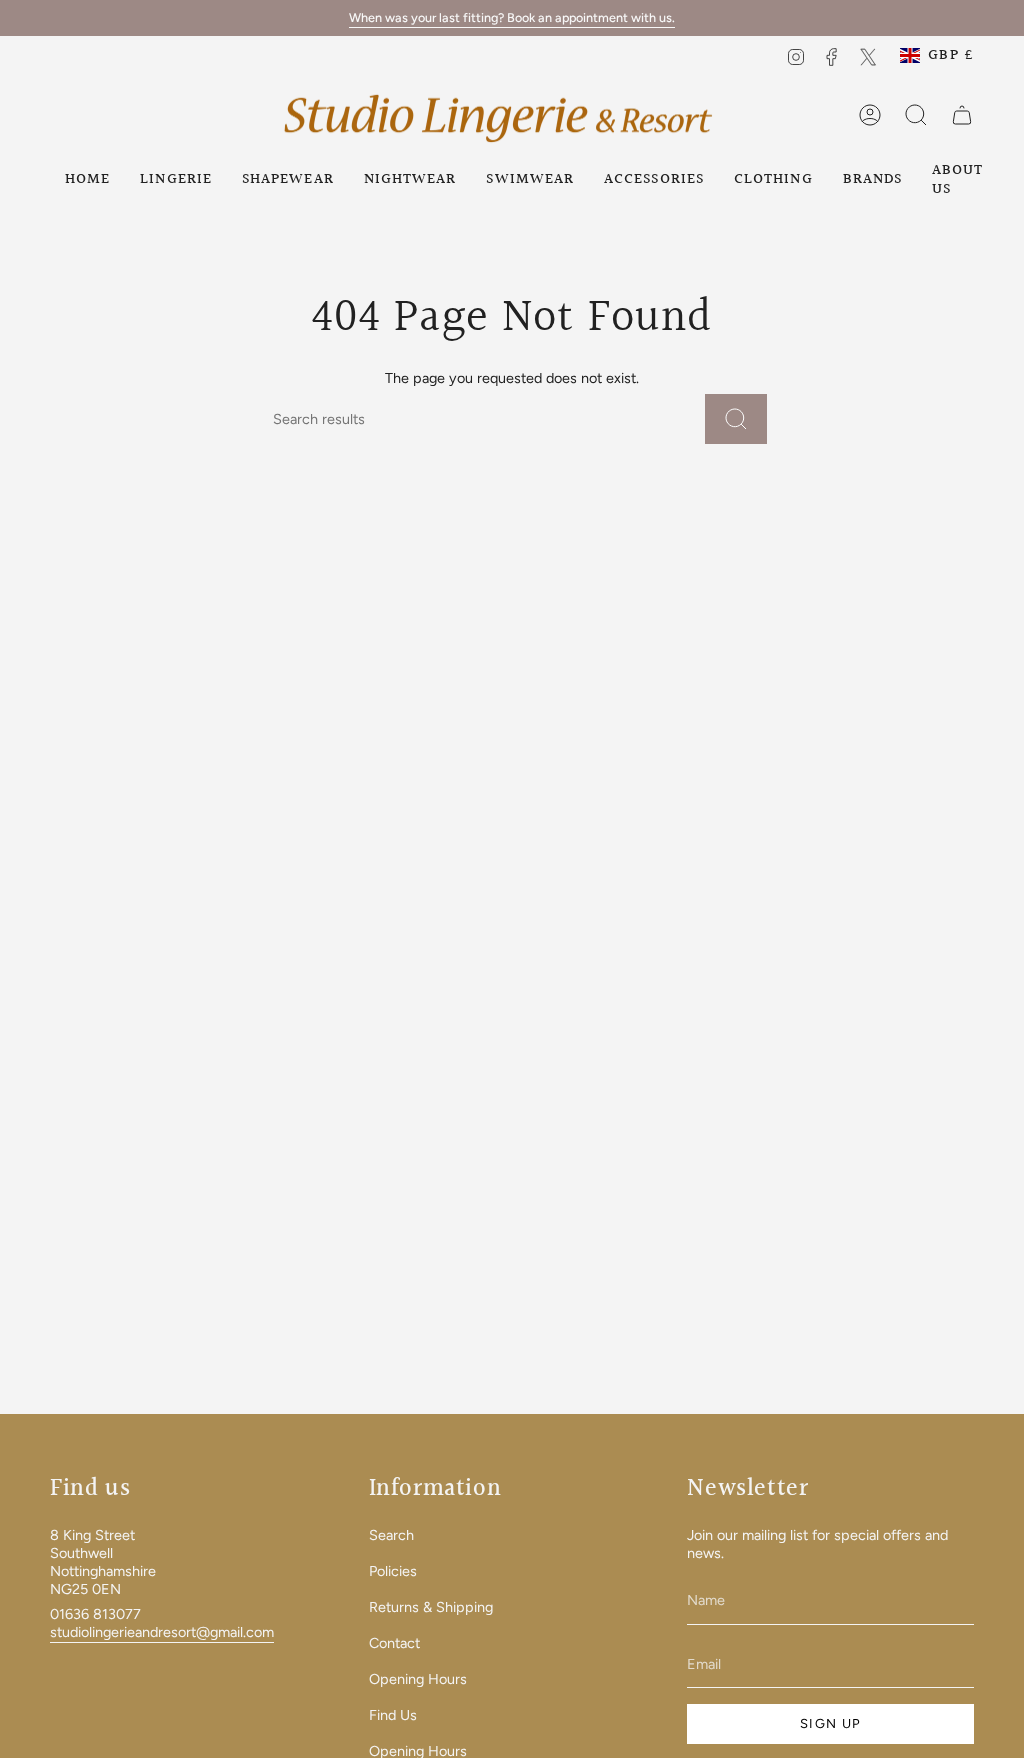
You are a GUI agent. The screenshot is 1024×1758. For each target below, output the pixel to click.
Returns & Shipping (431, 1607)
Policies (393, 1571)
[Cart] (962, 115)
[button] (176, 179)
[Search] (736, 419)
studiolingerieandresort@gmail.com (162, 1632)
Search (391, 1535)
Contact (394, 1643)
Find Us (393, 1715)
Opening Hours (418, 1679)
